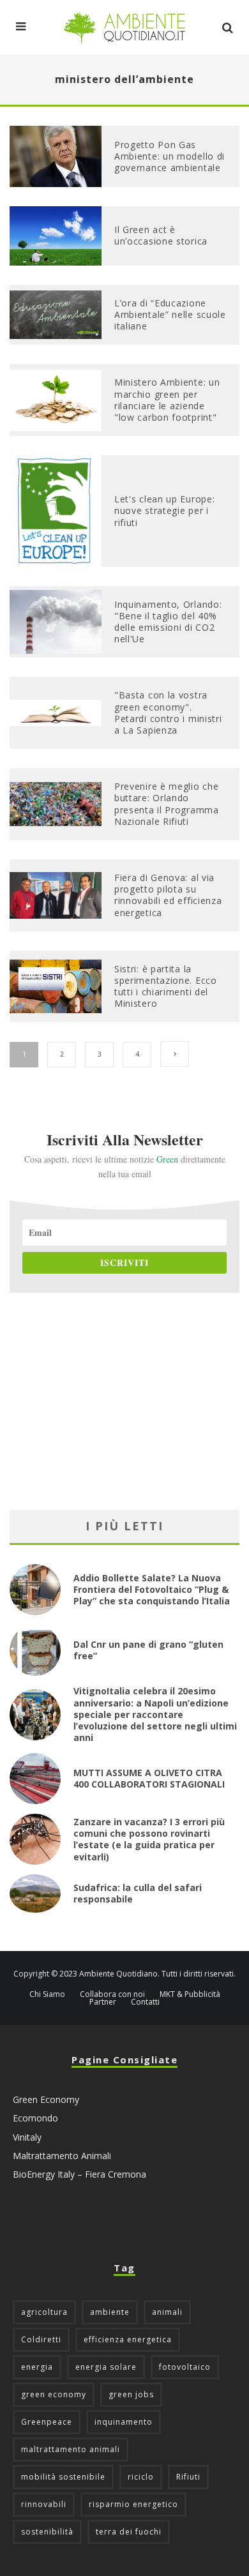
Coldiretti (41, 2339)
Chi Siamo (47, 1994)
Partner (103, 2002)
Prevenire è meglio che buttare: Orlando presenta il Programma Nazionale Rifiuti (167, 804)
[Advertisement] (124, 1401)
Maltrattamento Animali (62, 2156)
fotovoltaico (185, 2367)
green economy (54, 2394)
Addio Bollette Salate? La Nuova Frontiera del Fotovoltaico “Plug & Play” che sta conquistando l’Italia (152, 1589)
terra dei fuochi (129, 2532)
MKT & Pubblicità (190, 1994)
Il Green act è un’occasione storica (161, 235)
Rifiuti (188, 2477)
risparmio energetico (133, 2504)
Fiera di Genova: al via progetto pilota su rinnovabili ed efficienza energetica (168, 895)
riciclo (141, 2477)
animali (167, 2312)
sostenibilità (47, 2532)
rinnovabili (44, 2504)
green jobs (131, 2394)
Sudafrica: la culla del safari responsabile (138, 1893)
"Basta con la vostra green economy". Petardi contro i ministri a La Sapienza (168, 712)
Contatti (145, 2002)
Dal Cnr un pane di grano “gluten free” (148, 1650)
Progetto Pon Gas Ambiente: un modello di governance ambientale (170, 156)
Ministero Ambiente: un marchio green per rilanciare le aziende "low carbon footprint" (167, 400)
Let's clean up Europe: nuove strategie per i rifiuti (164, 510)
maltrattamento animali (71, 2449)
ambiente (110, 2312)
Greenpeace (47, 2422)
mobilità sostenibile (63, 2477)
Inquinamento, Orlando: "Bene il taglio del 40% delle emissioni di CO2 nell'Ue (168, 622)
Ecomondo (35, 2118)
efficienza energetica (128, 2339)
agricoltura (44, 2312)
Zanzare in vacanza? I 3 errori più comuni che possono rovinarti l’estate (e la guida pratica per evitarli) (149, 1839)
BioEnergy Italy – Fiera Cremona (79, 2174)
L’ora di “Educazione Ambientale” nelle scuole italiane (170, 314)
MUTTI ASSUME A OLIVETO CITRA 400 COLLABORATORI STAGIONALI (149, 1778)
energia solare (106, 2367)
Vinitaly (27, 2137)
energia (37, 2367)
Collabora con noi (112, 1994)
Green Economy (46, 2099)
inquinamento (124, 2422)
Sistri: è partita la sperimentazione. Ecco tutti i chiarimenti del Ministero (166, 986)
